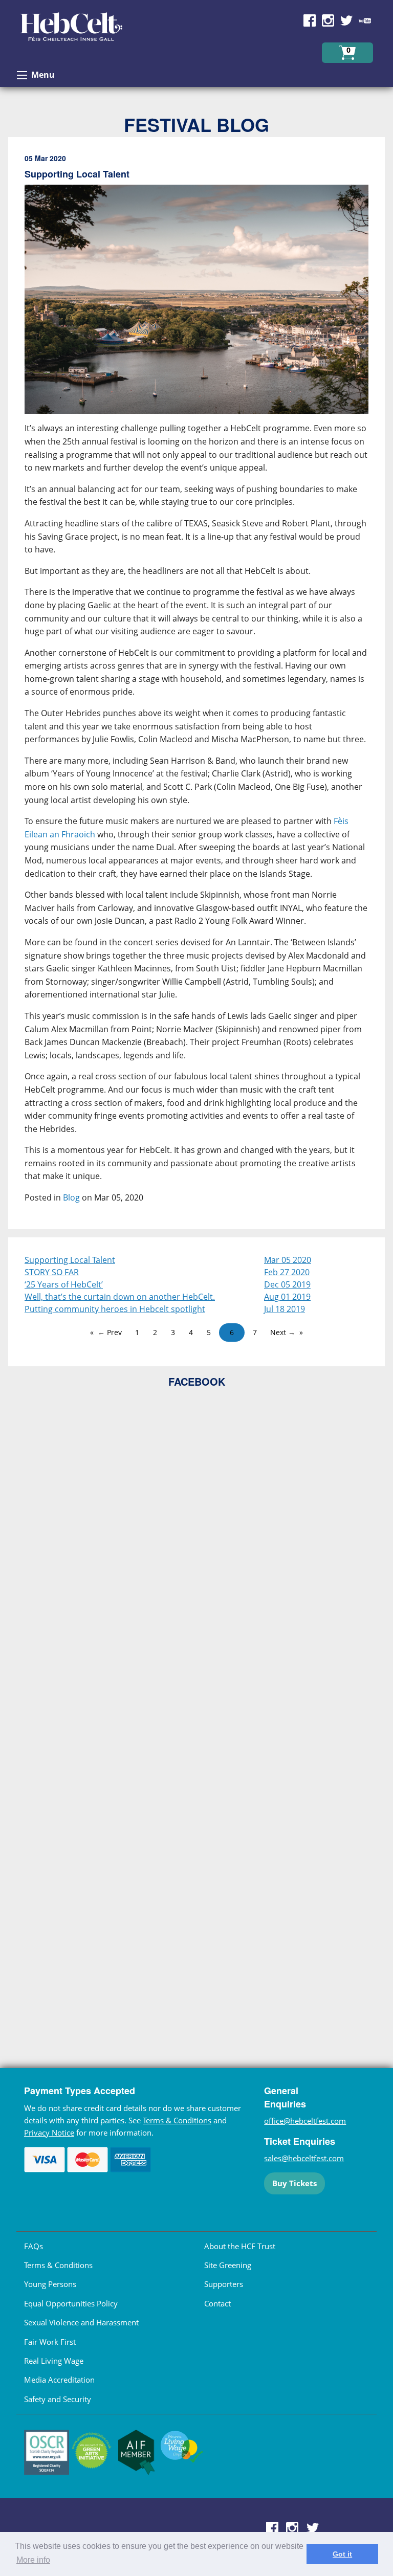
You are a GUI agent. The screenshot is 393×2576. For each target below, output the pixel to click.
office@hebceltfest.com (305, 2121)
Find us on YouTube (365, 20)
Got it (342, 2554)
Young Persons (50, 2284)
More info (33, 2560)
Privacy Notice (49, 2133)
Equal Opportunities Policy (71, 2303)
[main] (196, 687)
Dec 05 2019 (287, 1284)
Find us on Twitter (346, 20)
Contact (217, 2303)
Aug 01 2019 (287, 1297)
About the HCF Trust (240, 2246)
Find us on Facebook (310, 20)
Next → (283, 1332)
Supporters (224, 2284)
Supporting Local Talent (70, 1260)
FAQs (34, 2246)
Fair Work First (50, 2342)
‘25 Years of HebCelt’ (64, 1284)
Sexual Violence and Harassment (81, 2322)
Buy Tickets (294, 2183)
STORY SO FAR (52, 1272)
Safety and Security (58, 2399)
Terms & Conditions (177, 2120)
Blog (71, 1197)
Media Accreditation (59, 2380)
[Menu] (22, 75)
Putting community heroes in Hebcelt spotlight (115, 1309)
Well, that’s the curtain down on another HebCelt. (120, 1297)
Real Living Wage (54, 2361)
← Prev (110, 1332)
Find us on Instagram (328, 20)
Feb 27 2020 (287, 1272)
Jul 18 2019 (285, 1309)
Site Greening (228, 2265)
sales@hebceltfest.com (304, 2158)
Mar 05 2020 (288, 1260)
